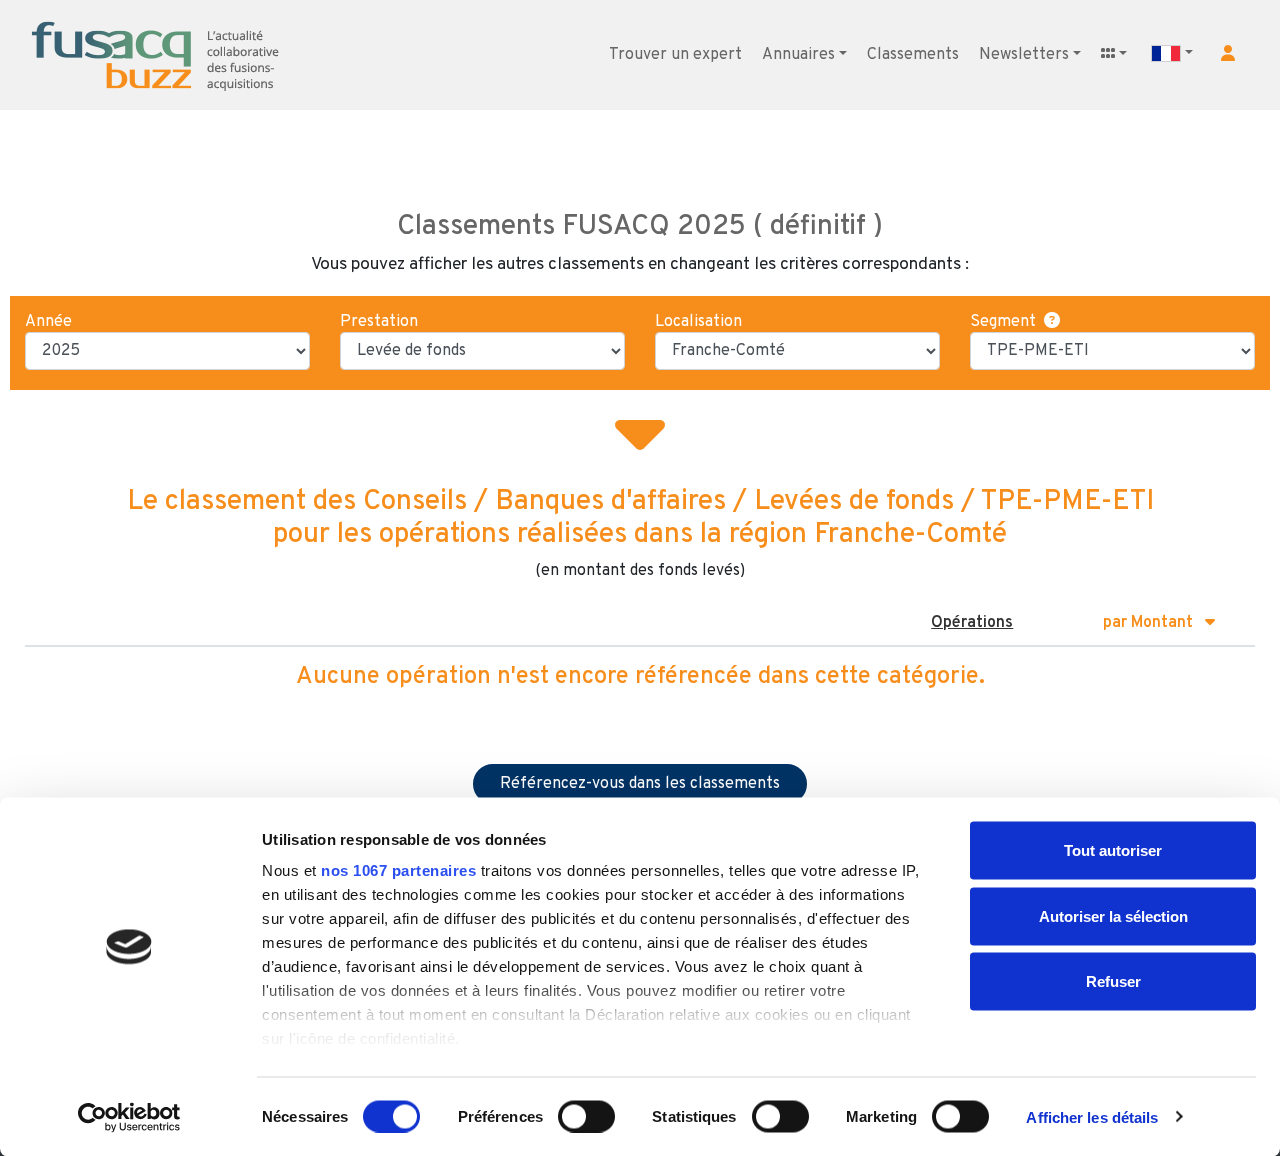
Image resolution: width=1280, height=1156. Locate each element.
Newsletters (1024, 55)
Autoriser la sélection (1113, 915)
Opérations (972, 623)
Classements (913, 55)
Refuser (1113, 981)
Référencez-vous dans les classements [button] (640, 784)
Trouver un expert (675, 55)
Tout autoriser (1113, 850)
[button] (1228, 53)
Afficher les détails (1092, 1116)
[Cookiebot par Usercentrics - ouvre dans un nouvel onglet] (129, 1117)
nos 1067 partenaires (398, 870)
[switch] (586, 1116)
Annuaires (798, 55)
